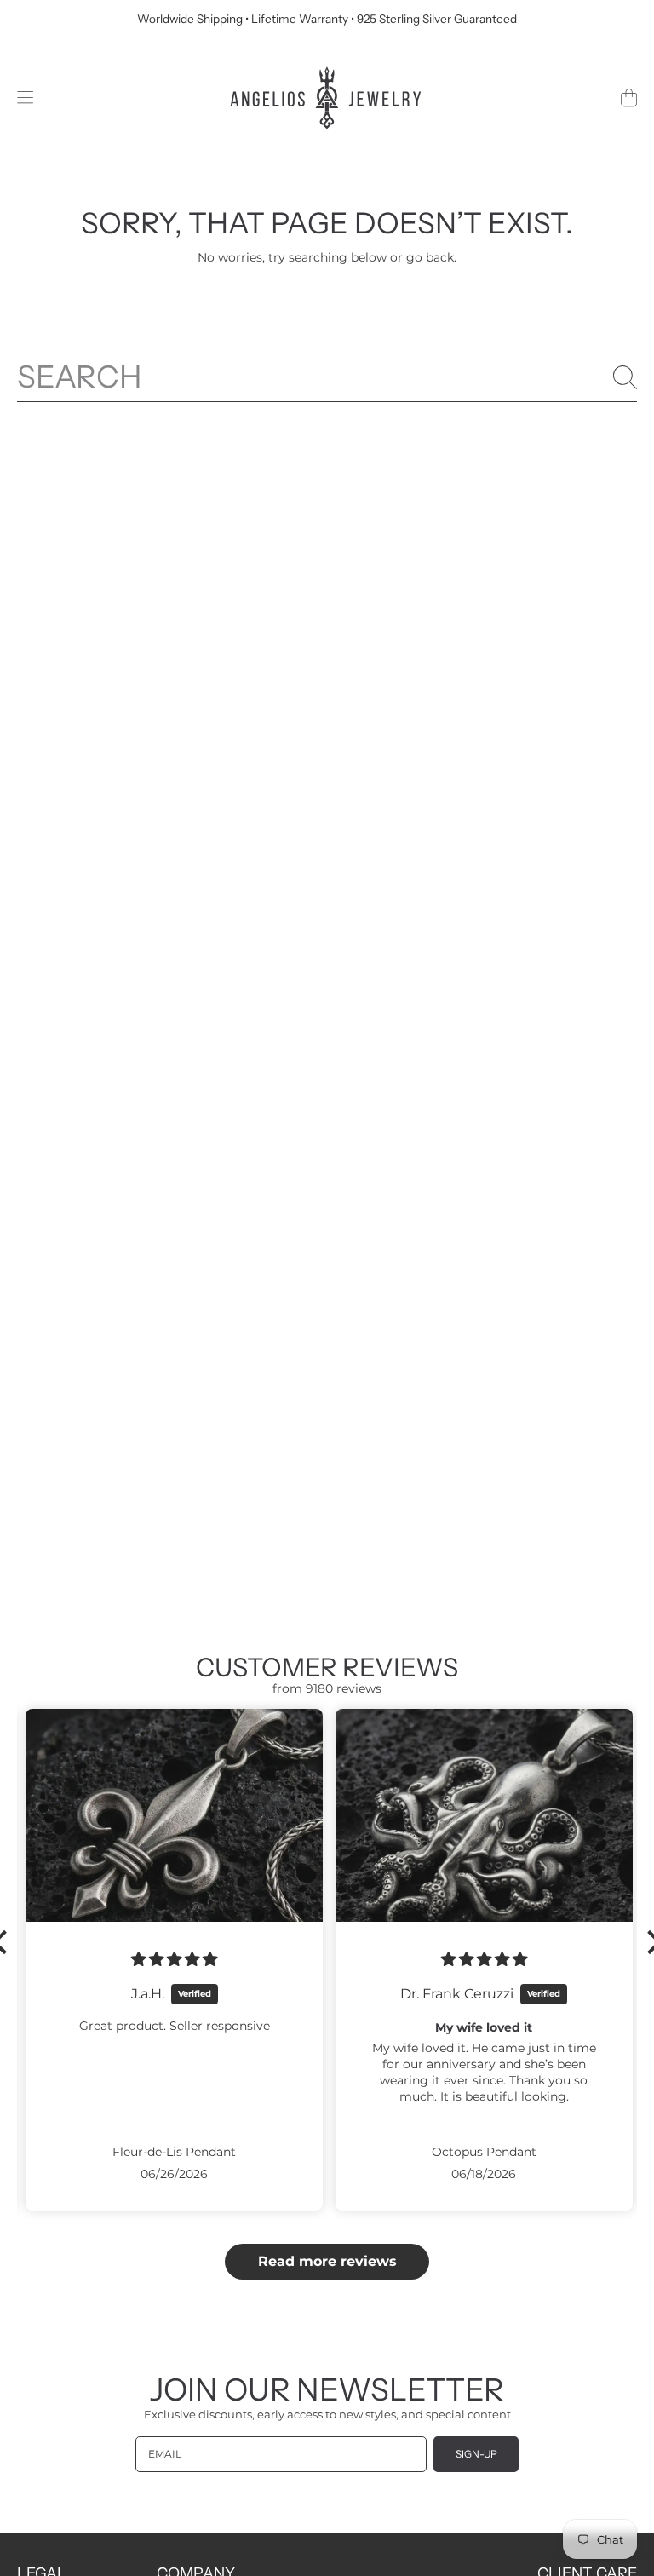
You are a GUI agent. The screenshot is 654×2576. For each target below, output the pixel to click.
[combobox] (327, 377)
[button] (25, 98)
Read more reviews (327, 2261)
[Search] (625, 377)
